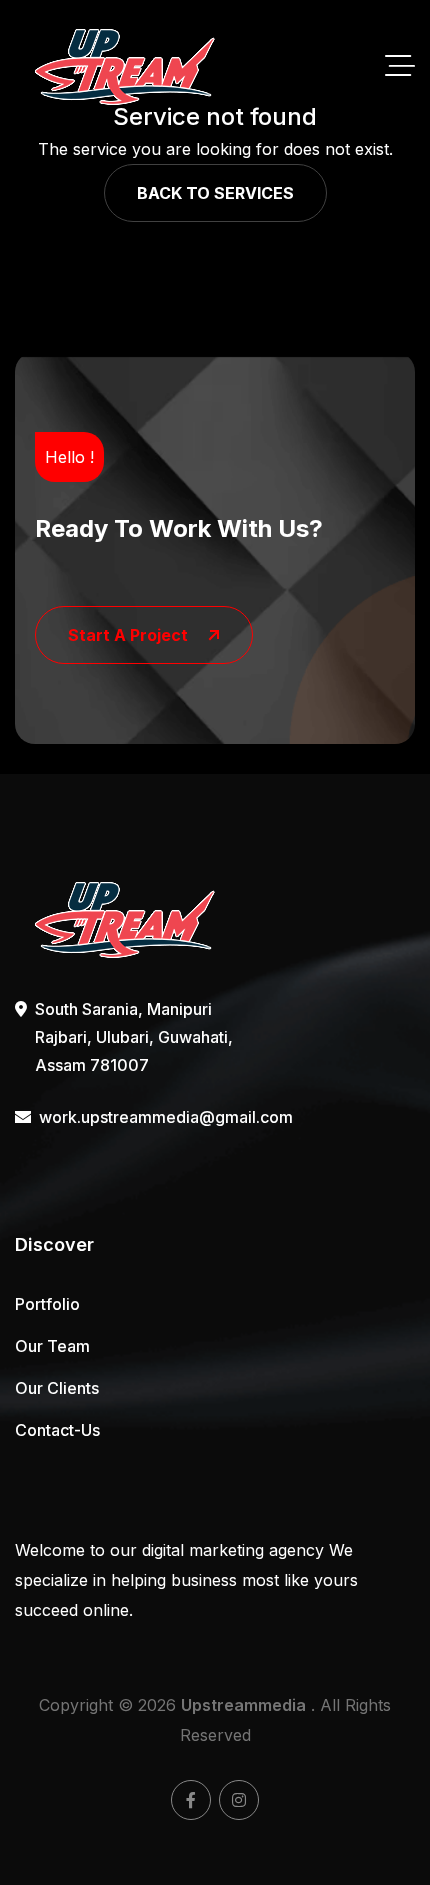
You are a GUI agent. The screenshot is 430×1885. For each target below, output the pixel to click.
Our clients (57, 1388)
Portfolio (47, 1304)
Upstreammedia (243, 1705)
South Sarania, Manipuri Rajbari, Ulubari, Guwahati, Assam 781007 (134, 1037)
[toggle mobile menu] (400, 67)
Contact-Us (57, 1430)
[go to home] (125, 66)
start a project (128, 635)
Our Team (52, 1346)
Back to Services (215, 193)
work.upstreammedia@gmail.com (137, 1117)
